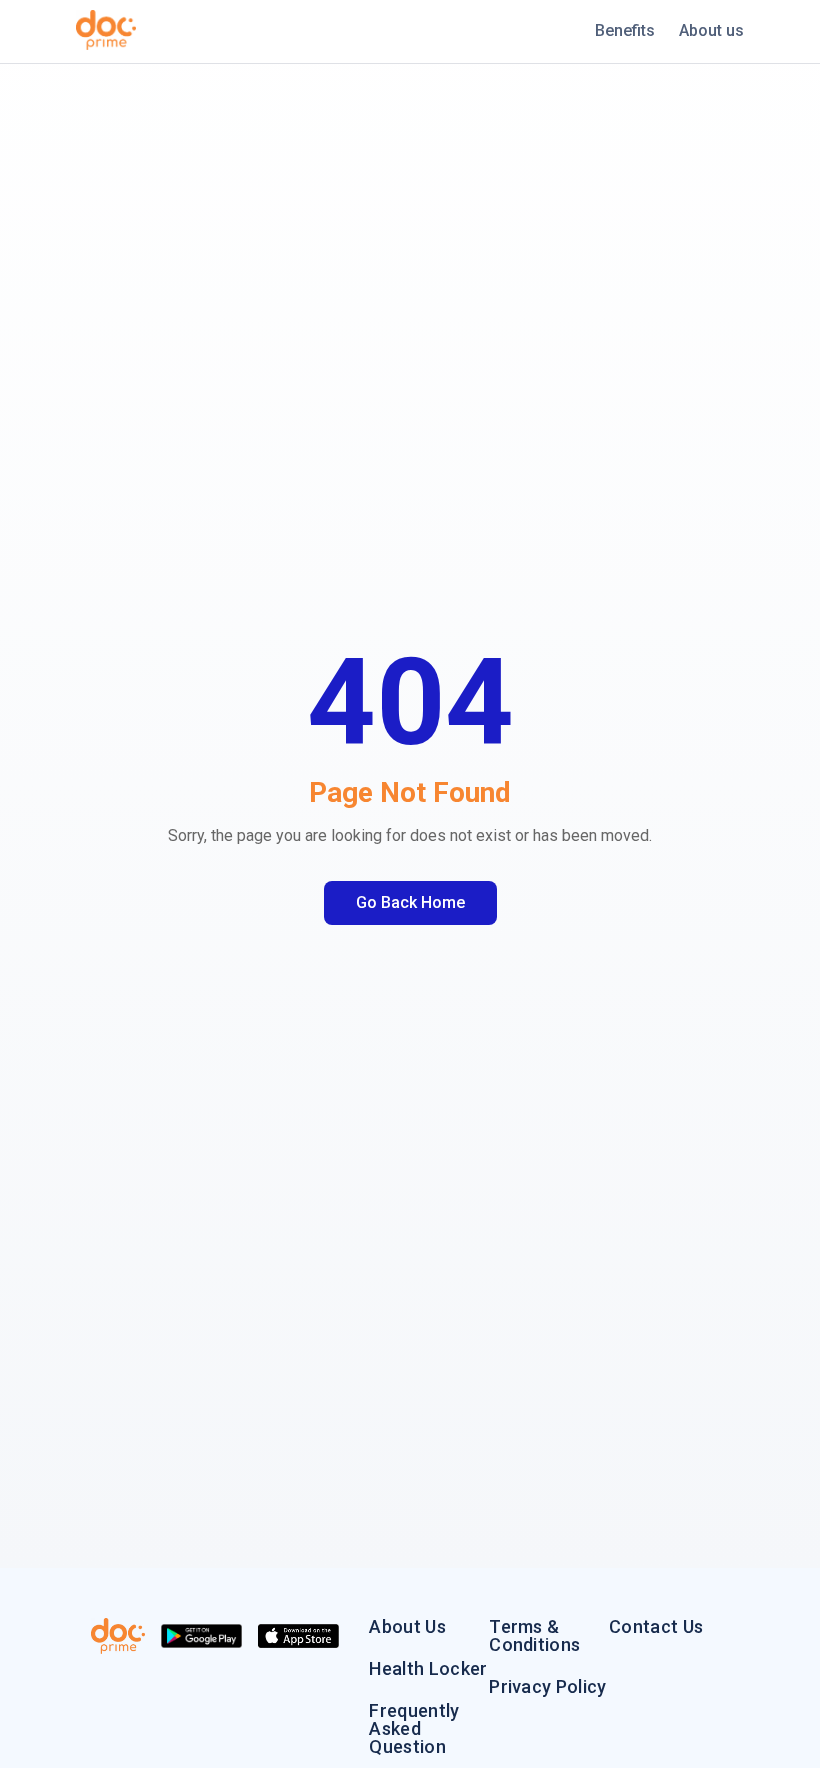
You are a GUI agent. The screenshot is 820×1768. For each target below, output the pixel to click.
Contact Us (656, 1627)
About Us (407, 1627)
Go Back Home (410, 902)
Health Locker (428, 1669)
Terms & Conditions (534, 1636)
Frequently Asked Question (414, 1729)
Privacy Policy (547, 1687)
